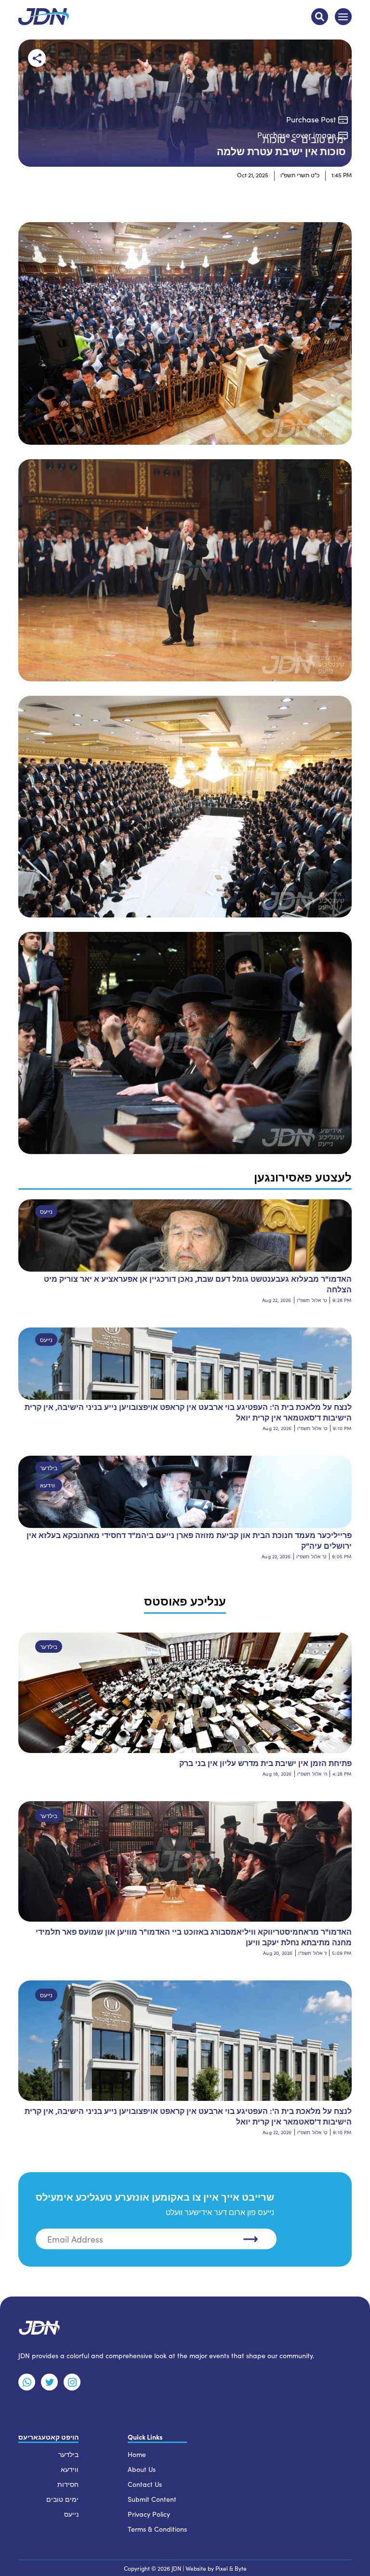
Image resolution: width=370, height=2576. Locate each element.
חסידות (68, 2484)
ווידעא (47, 1485)
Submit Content (152, 2499)
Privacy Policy (149, 2514)
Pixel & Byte (231, 2568)
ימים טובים (62, 2499)
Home (137, 2454)
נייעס (46, 1211)
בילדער (49, 1468)
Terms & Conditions (157, 2529)
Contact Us (145, 2484)
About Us (142, 2469)
